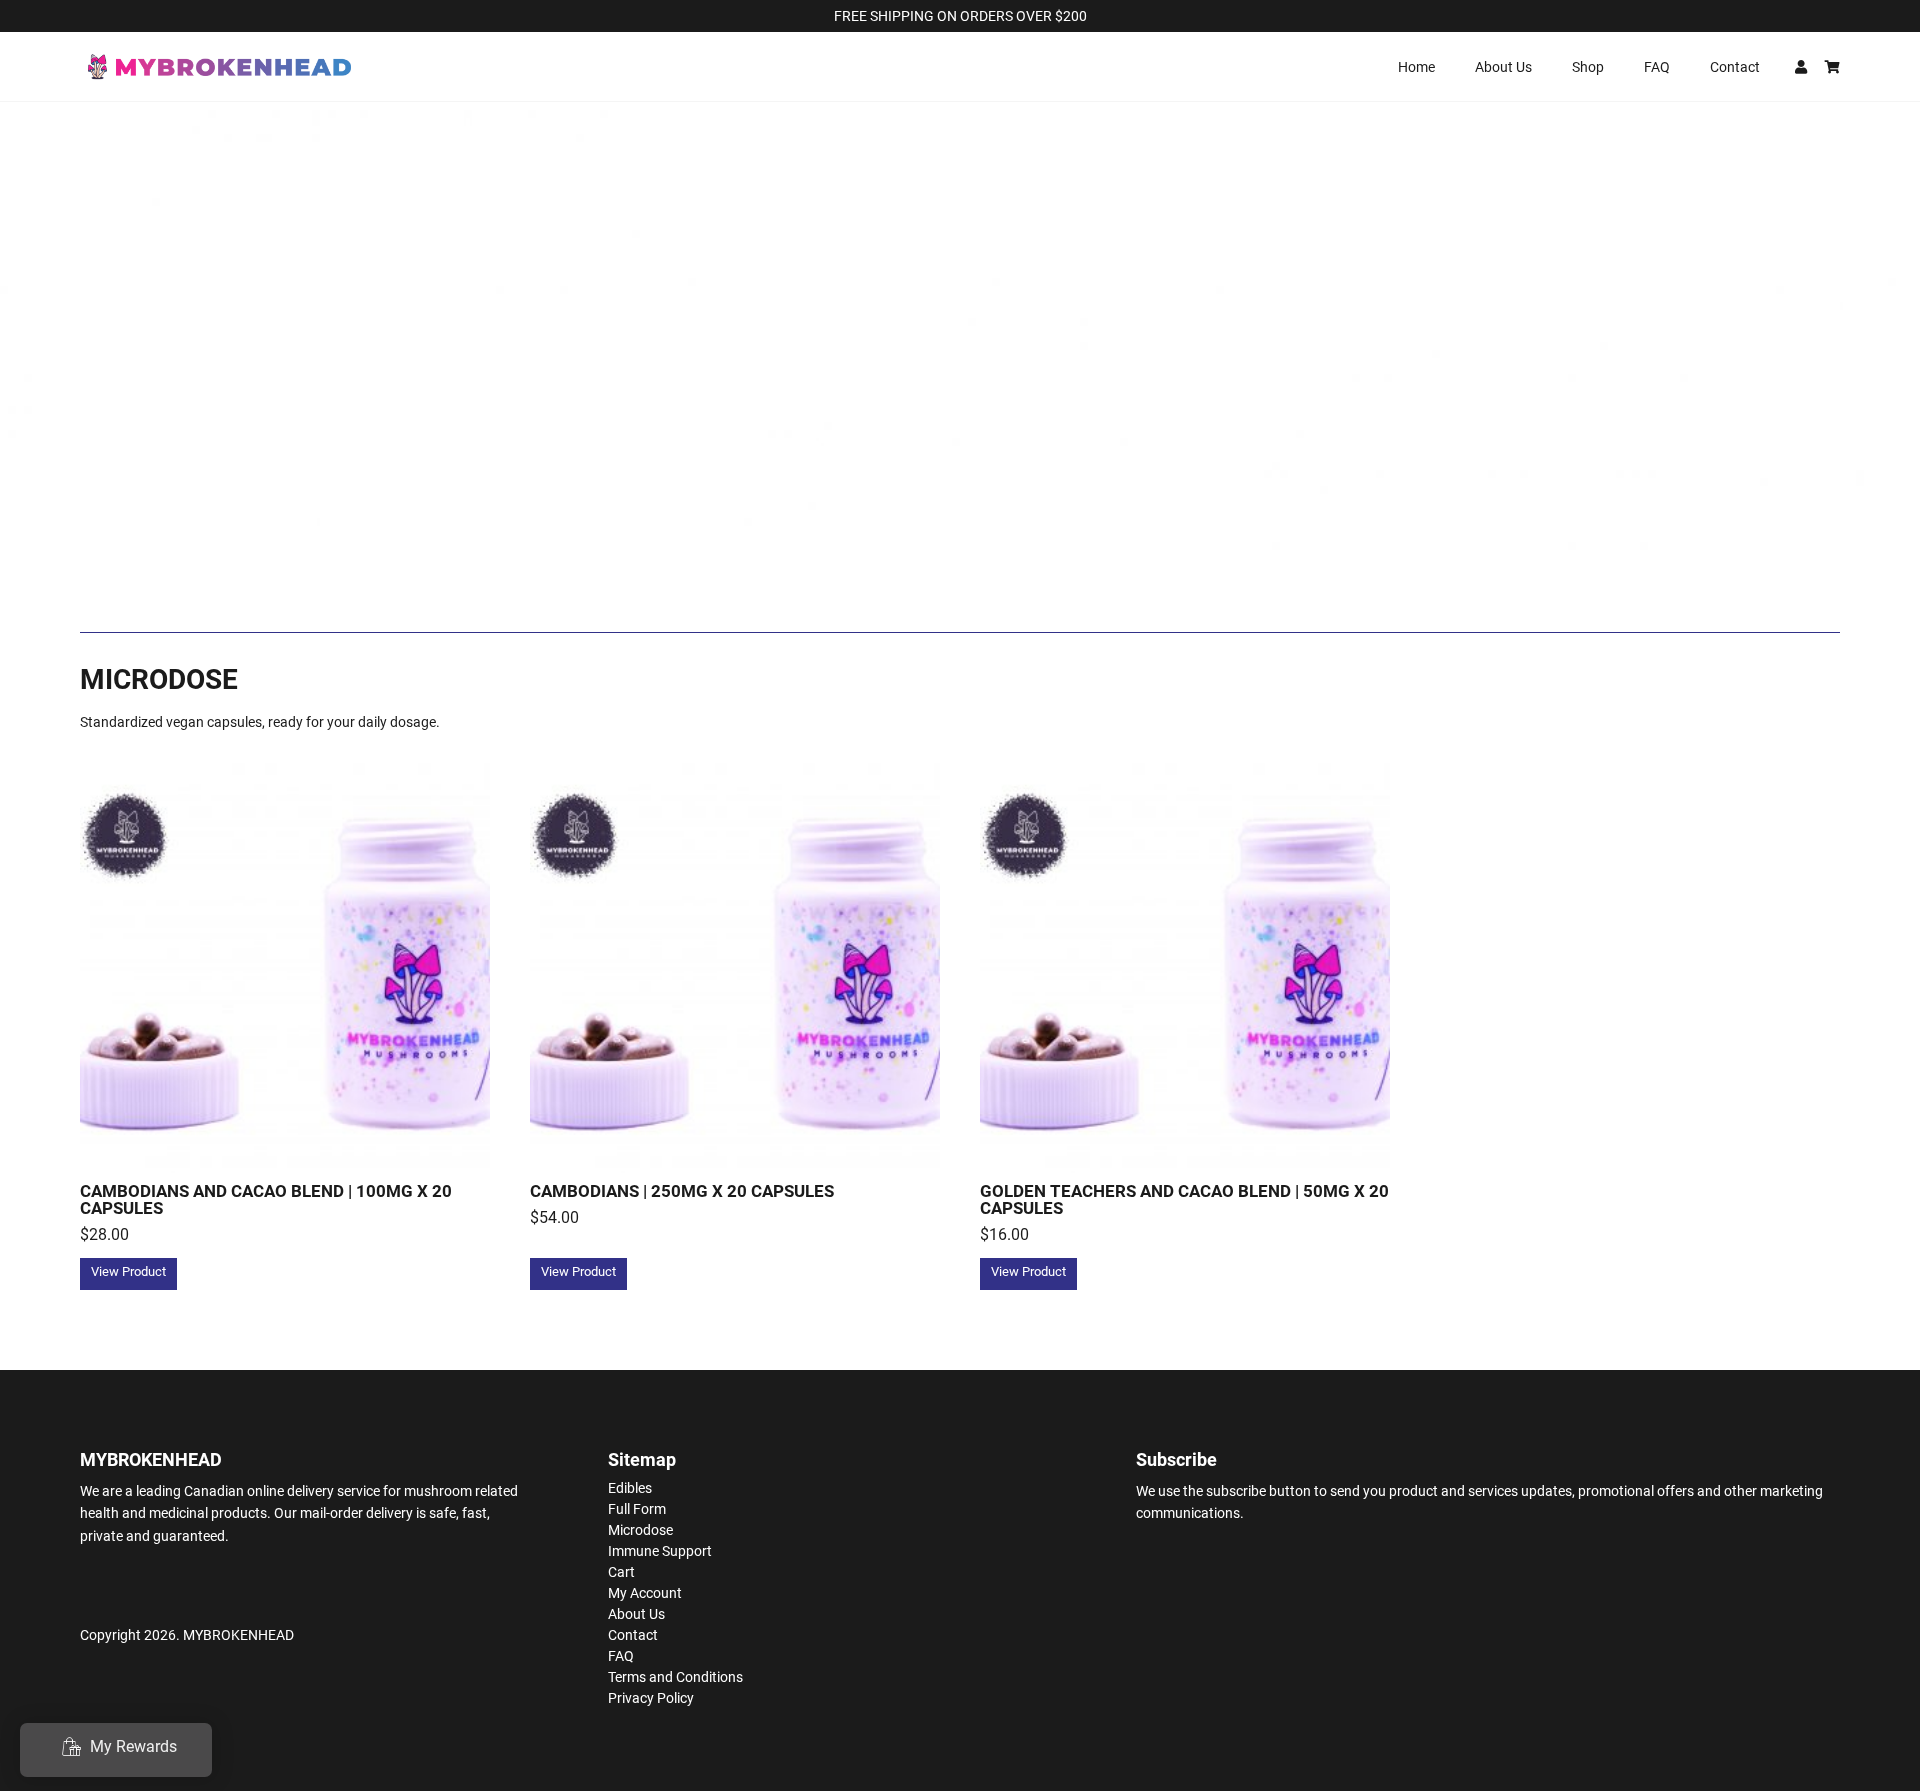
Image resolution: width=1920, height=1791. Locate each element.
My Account (645, 1593)
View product (128, 1271)
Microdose (640, 1530)
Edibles (630, 1488)
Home (1416, 67)
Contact (1735, 67)
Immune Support (660, 1551)
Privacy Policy (651, 1698)
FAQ (1657, 67)
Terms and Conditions (675, 1677)
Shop (1588, 67)
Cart (621, 1572)
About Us (1503, 67)
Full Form (637, 1509)
